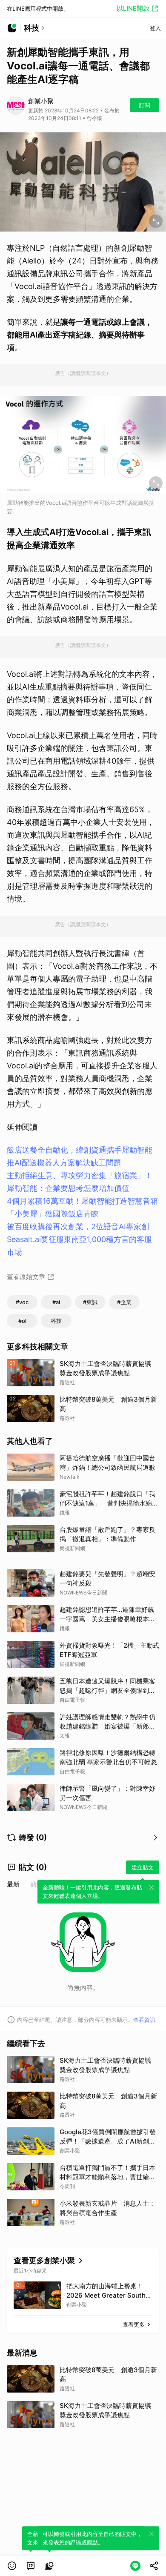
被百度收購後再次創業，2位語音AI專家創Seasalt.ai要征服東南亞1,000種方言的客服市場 (79, 1239)
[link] (31, 2566)
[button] (12, 2566)
